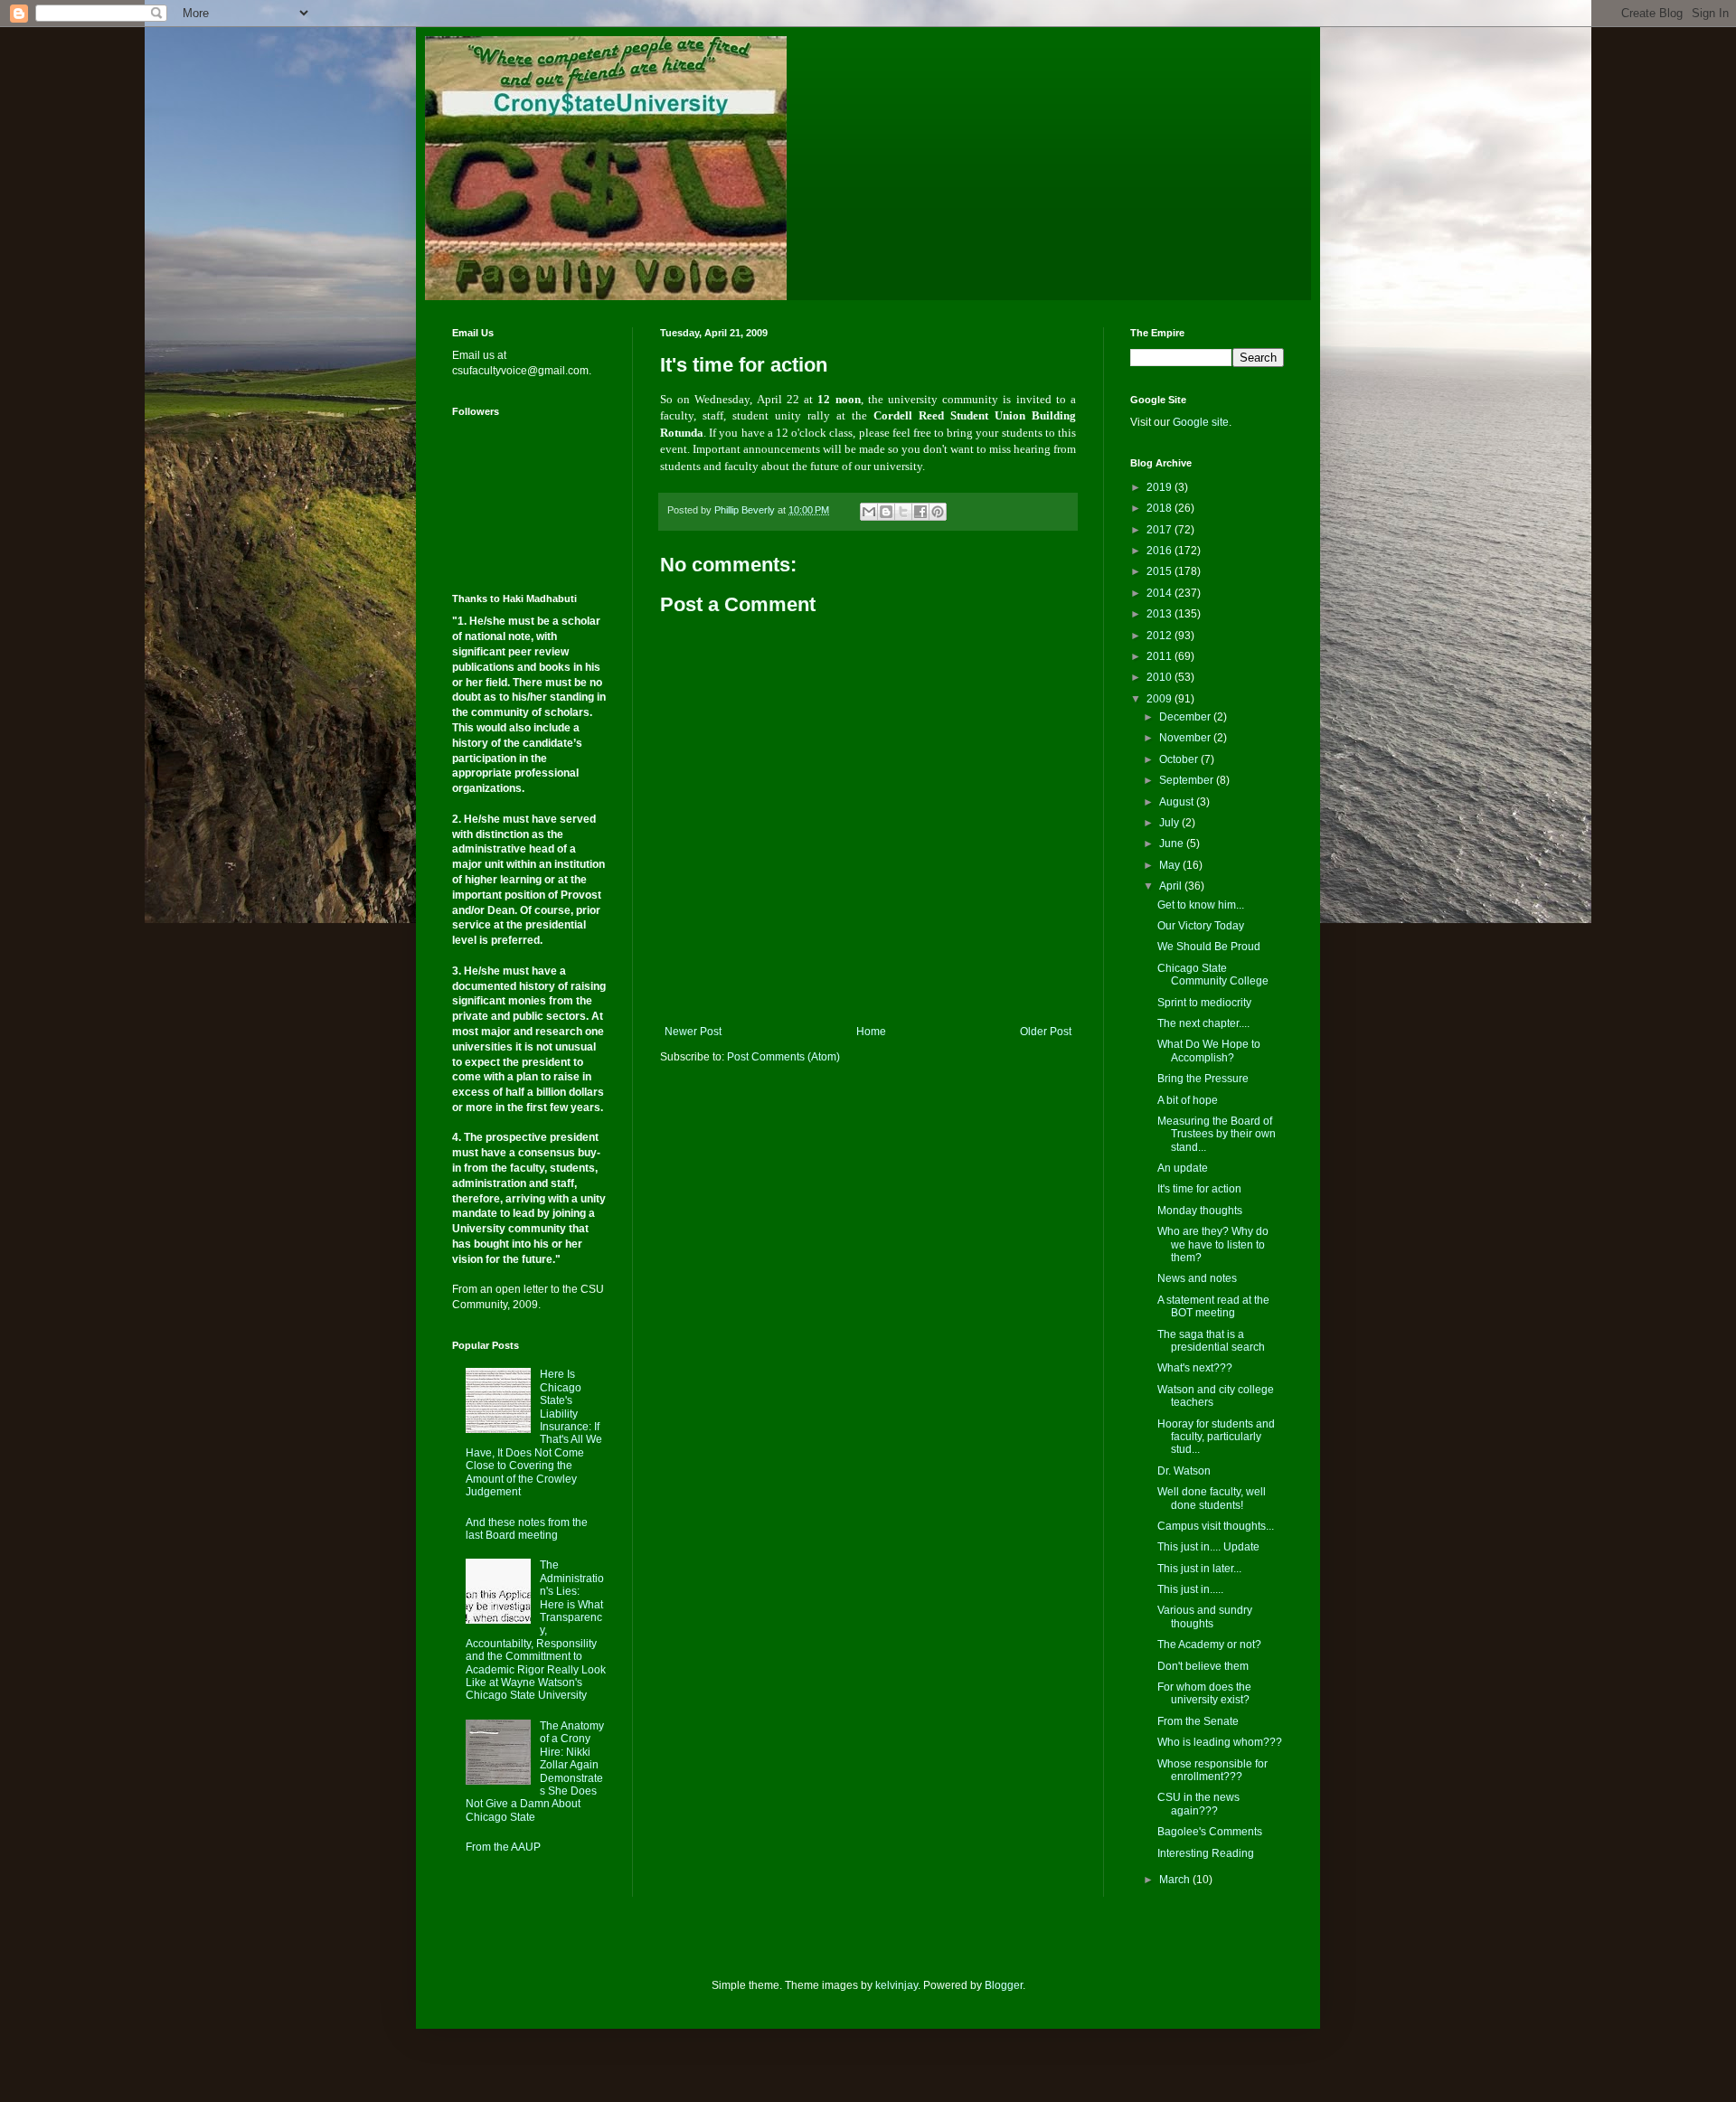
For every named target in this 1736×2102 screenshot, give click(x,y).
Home (871, 1032)
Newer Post (693, 1032)
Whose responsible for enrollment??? (1212, 1770)
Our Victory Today (1201, 926)
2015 (1160, 571)
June (1173, 844)
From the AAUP (503, 1847)
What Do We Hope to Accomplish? (1209, 1051)
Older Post (1046, 1032)
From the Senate (1198, 1721)
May (1171, 865)
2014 (1160, 593)
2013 (1160, 614)
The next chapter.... (1203, 1023)
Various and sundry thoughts (1205, 1617)
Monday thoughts (1200, 1211)
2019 (1160, 487)
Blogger (1004, 1985)
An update (1183, 1168)
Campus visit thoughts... (1216, 1526)
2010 (1160, 677)
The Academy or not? (1209, 1645)
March (1176, 1880)
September (1188, 780)
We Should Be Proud (1209, 947)
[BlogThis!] (886, 512)
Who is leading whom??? (1220, 1742)
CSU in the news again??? (1198, 1804)
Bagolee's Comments (1210, 1832)
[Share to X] (903, 512)
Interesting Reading (1206, 1853)
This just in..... (1190, 1589)
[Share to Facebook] (920, 512)
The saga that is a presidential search (1211, 1341)
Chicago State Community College (1213, 975)
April (1172, 886)
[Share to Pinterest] (938, 512)
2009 (1160, 699)
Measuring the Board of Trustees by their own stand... (1217, 1134)
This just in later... (1199, 1569)
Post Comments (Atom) (783, 1057)
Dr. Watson (1184, 1471)
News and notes (1197, 1278)
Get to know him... (1201, 905)
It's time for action (1199, 1189)
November (1186, 738)
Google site (1201, 422)
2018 (1160, 508)
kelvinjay (896, 1985)
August (1178, 802)
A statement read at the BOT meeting (1213, 1306)
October (1180, 759)
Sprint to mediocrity (1204, 1003)
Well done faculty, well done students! (1212, 1498)
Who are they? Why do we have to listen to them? (1213, 1244)
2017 (1160, 530)
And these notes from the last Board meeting (527, 1529)
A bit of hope (1188, 1100)
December (1186, 717)
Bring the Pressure (1203, 1079)
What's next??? (1195, 1368)
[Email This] (869, 512)
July (1170, 823)
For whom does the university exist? (1204, 1693)
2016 (1160, 551)
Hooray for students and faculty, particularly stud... (1216, 1437)
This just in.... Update (1208, 1547)
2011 (1160, 656)
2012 (1160, 636)
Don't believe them (1203, 1666)
